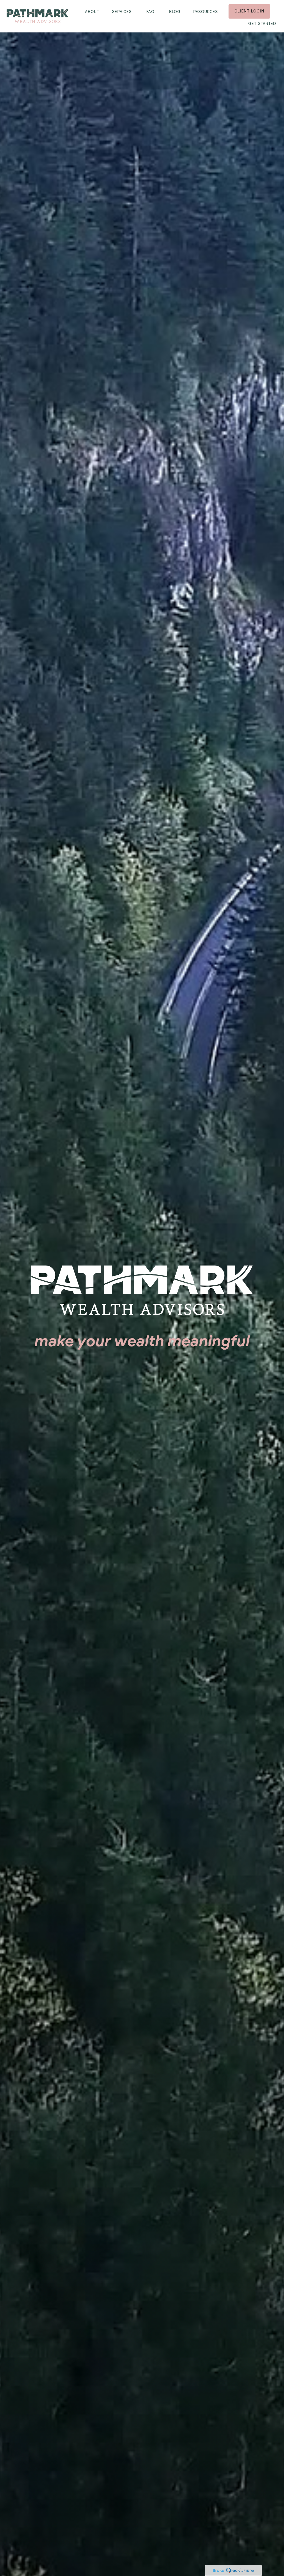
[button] (92, 11)
